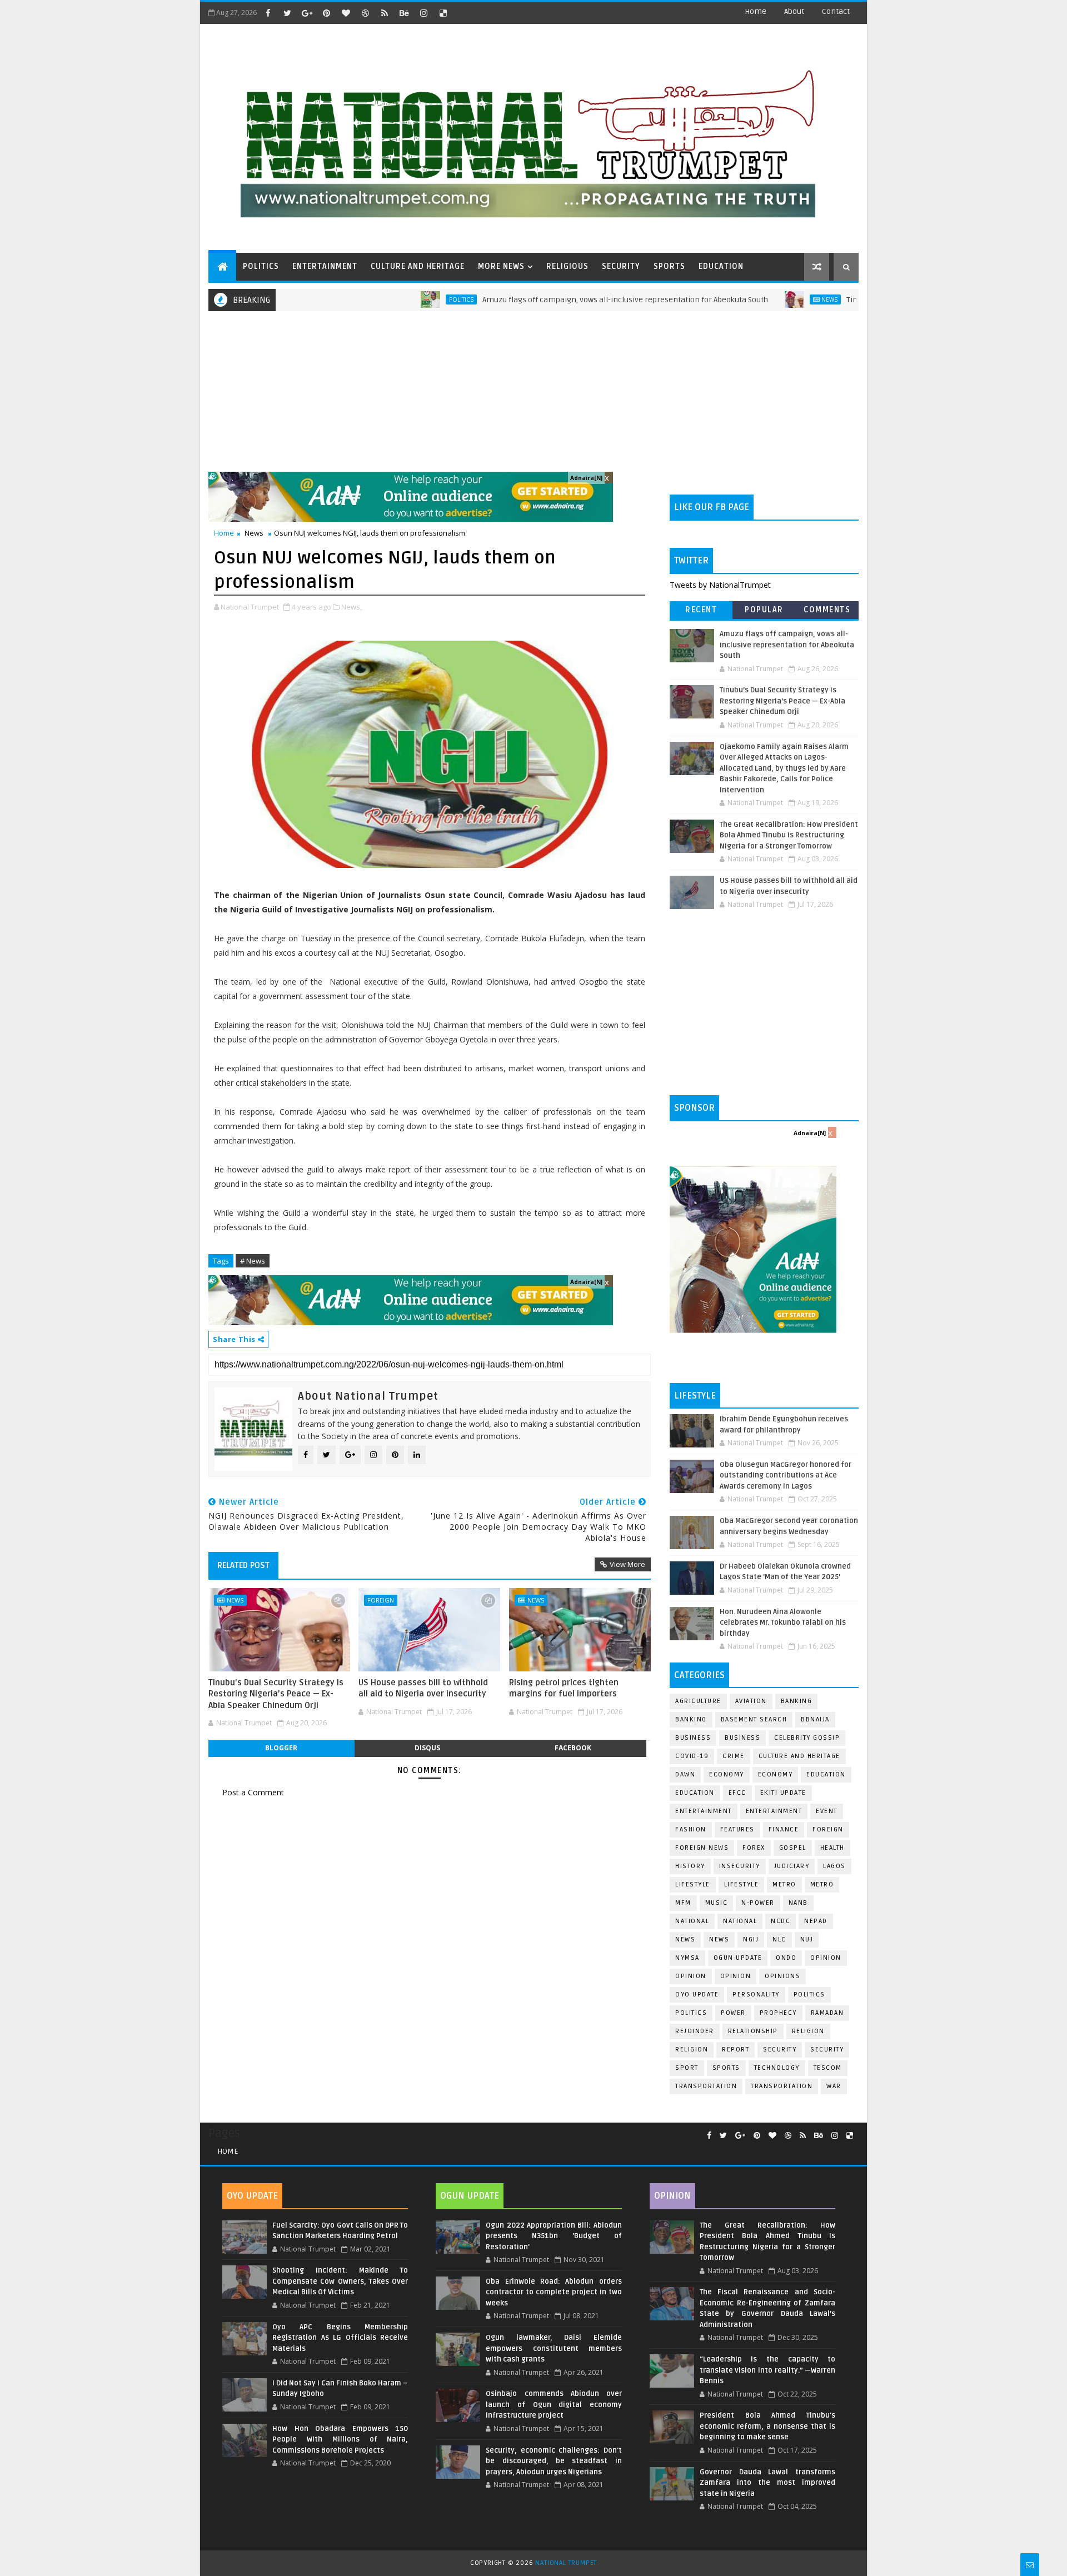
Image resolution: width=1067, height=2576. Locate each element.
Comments (827, 610)
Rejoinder (695, 2031)
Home (756, 11)
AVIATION (751, 1701)
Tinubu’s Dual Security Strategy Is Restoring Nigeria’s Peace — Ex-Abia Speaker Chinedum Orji (276, 1694)
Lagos (834, 1866)
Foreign (381, 1600)
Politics (394, 299)
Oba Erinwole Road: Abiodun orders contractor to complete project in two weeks (554, 2292)
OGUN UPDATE (738, 1958)
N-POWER (758, 1903)
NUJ (807, 1940)
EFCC (737, 1793)
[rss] (385, 13)
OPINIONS (782, 1976)
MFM (683, 1903)
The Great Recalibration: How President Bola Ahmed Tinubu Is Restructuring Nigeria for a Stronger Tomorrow (789, 835)
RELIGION (692, 2050)
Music (717, 1903)
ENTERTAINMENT (325, 266)
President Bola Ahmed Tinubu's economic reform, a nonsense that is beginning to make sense (767, 2426)
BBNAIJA (815, 1719)
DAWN (685, 1774)
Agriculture (698, 1701)
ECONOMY (776, 1774)
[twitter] (287, 13)
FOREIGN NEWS (702, 1848)
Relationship (753, 2031)
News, (351, 607)
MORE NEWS (501, 266)
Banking (797, 1701)
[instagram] (423, 13)
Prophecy (778, 2013)
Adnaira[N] (586, 478)
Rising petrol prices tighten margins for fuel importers (564, 1688)
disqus (427, 1748)
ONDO (786, 1958)
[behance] (404, 13)
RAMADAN (827, 2013)
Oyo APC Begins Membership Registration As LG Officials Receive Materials (340, 2338)
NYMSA (687, 1958)
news (685, 1940)
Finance (784, 1829)
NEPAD (816, 1921)
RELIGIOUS (567, 266)
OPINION (736, 1976)
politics (809, 1995)
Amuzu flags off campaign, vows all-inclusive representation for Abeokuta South (558, 300)
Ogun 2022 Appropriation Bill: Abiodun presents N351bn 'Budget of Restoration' (554, 2236)
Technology (777, 2068)
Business (693, 1738)
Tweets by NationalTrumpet (720, 585)
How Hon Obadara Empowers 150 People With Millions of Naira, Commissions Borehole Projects (340, 2440)
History (690, 1866)
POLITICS (261, 266)
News (762, 299)
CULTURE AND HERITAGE (418, 266)
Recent (701, 610)
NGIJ (751, 1940)
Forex (754, 1848)
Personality (756, 1995)
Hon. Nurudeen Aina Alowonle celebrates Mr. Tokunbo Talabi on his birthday (783, 1623)
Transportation (706, 2086)
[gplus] (307, 13)
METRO (822, 1884)
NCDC (781, 1921)
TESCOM (828, 2068)
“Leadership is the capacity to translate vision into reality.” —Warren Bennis (767, 2370)
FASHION (691, 1829)
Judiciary (792, 1866)
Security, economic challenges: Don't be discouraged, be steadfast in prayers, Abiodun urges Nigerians (554, 2461)
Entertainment (704, 1811)
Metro (784, 1884)
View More (627, 1564)
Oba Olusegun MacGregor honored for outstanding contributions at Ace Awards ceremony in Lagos (786, 1476)
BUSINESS (742, 1738)
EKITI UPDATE (783, 1793)
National (692, 1921)
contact (836, 11)
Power (733, 2013)
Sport (687, 2068)
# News (253, 1261)
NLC (779, 1940)
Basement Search (754, 1719)
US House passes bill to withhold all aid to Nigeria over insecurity (423, 1688)
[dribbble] (365, 13)
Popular (764, 610)
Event (827, 1811)
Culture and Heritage (799, 1756)
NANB (798, 1903)
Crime (734, 1756)
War (834, 2086)
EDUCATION (721, 266)
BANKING (691, 1719)
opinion (826, 1958)
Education (826, 1774)
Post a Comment (253, 1792)
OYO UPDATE (697, 1995)
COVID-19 (692, 1756)
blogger (281, 1748)
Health (832, 1848)
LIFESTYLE (742, 1884)
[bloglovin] (346, 13)
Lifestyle (693, 1884)
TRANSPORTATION (782, 2086)
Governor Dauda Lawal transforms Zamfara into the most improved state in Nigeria (767, 2483)
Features (737, 1829)
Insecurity (740, 1866)
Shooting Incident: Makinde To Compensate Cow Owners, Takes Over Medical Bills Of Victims (340, 2281)
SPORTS (669, 266)
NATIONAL (740, 1921)
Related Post (243, 1565)
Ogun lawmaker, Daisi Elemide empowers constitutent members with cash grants (554, 2348)
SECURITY (621, 266)
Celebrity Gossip (807, 1738)
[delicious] (443, 13)
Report (736, 2050)
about (794, 11)
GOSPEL (793, 1848)
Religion (808, 2031)
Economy (727, 1774)
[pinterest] (326, 13)
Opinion (691, 1976)
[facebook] (268, 13)
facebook (573, 1748)
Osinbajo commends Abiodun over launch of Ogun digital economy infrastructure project (554, 2405)
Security (780, 2050)
